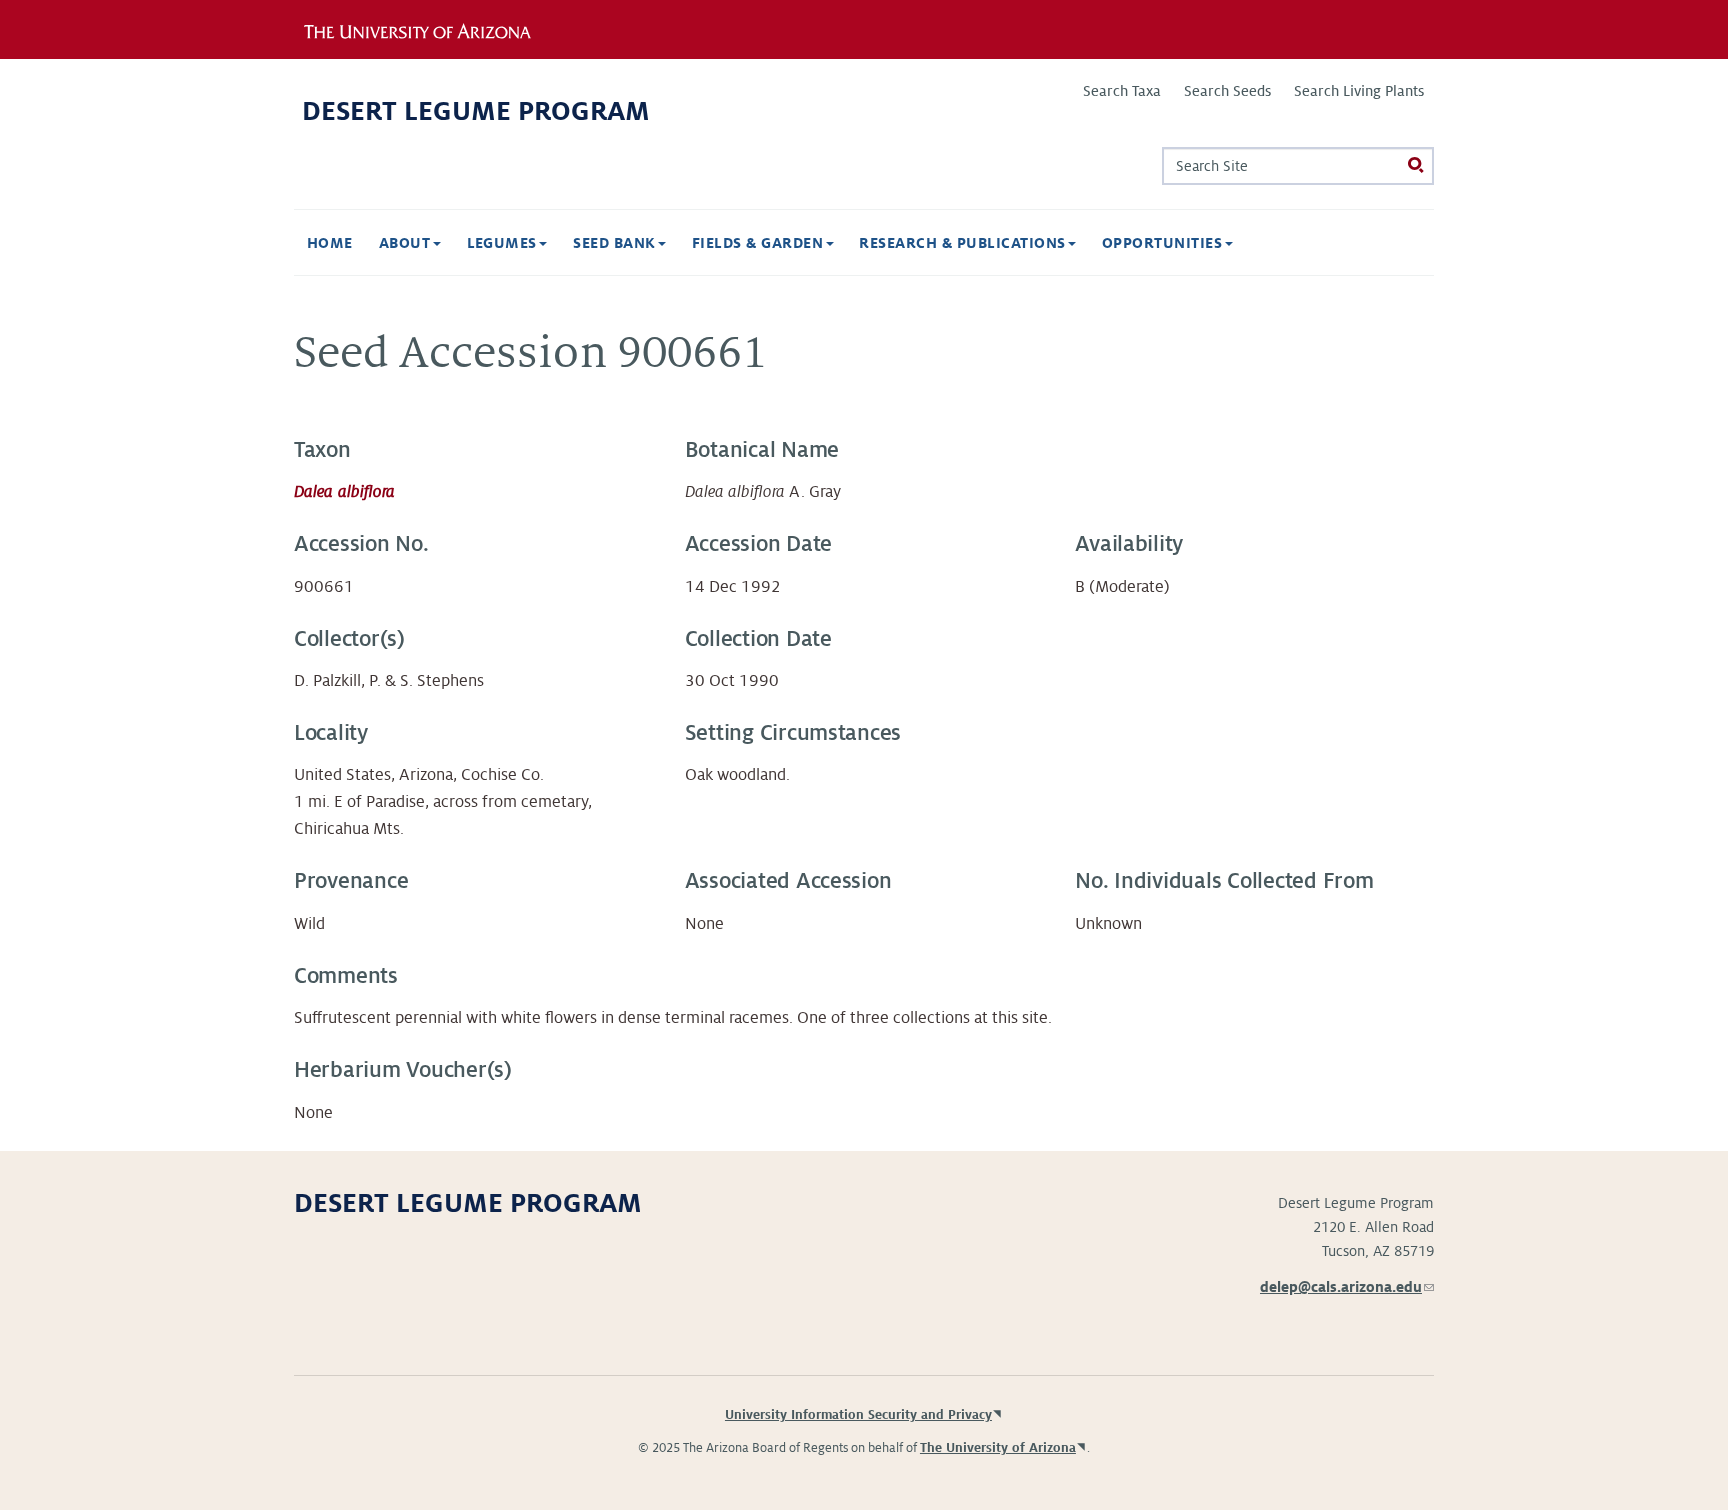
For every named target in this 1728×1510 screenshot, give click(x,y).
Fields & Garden (760, 243)
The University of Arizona (998, 1448)
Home (330, 243)
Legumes (504, 243)
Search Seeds (1227, 91)
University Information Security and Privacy (858, 1415)
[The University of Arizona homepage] (432, 29)
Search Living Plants (1359, 91)
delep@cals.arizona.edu (1347, 1287)
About (407, 243)
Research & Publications (964, 243)
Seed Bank (616, 243)
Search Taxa (1122, 91)
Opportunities (1164, 243)
